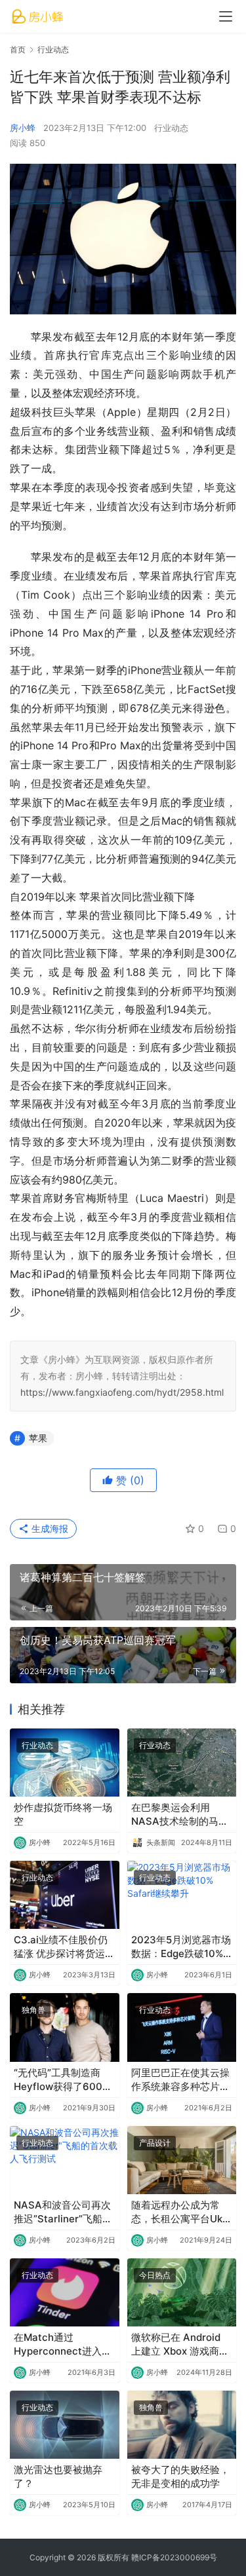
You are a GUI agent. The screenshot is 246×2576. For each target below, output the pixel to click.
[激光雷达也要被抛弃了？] (65, 2425)
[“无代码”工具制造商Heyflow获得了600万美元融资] (65, 2027)
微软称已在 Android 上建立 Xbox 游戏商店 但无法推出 (180, 2344)
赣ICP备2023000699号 (174, 2557)
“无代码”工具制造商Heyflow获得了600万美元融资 (63, 2080)
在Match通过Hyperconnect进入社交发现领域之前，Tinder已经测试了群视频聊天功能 (64, 2344)
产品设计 (155, 2143)
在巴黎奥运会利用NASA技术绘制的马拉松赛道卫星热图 (180, 1815)
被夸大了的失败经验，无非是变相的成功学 (180, 2476)
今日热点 (155, 2275)
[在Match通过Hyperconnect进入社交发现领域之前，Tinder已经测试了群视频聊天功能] (65, 2292)
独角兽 (33, 2010)
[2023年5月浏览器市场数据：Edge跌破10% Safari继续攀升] (182, 1895)
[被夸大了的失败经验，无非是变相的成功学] (182, 2425)
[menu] (226, 16)
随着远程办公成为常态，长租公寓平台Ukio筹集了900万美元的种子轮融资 (181, 2212)
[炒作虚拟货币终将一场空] (65, 1763)
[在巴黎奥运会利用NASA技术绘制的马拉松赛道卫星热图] (182, 1763)
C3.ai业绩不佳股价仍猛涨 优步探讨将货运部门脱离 (64, 1947)
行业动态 (171, 128)
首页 (18, 49)
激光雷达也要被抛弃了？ (58, 2476)
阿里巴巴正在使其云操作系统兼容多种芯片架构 (180, 2080)
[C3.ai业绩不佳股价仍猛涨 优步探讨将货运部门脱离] (65, 1895)
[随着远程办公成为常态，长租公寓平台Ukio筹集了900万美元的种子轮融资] (182, 2160)
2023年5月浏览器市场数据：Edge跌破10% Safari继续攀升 (181, 1947)
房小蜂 (23, 128)
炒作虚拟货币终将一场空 (63, 1814)
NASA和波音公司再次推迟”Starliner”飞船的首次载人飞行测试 (63, 2212)
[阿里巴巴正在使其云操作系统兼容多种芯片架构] (182, 2027)
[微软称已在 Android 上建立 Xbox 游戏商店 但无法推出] (182, 2292)
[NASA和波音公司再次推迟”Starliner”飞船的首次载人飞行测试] (65, 2160)
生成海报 (49, 1528)
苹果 (38, 1438)
